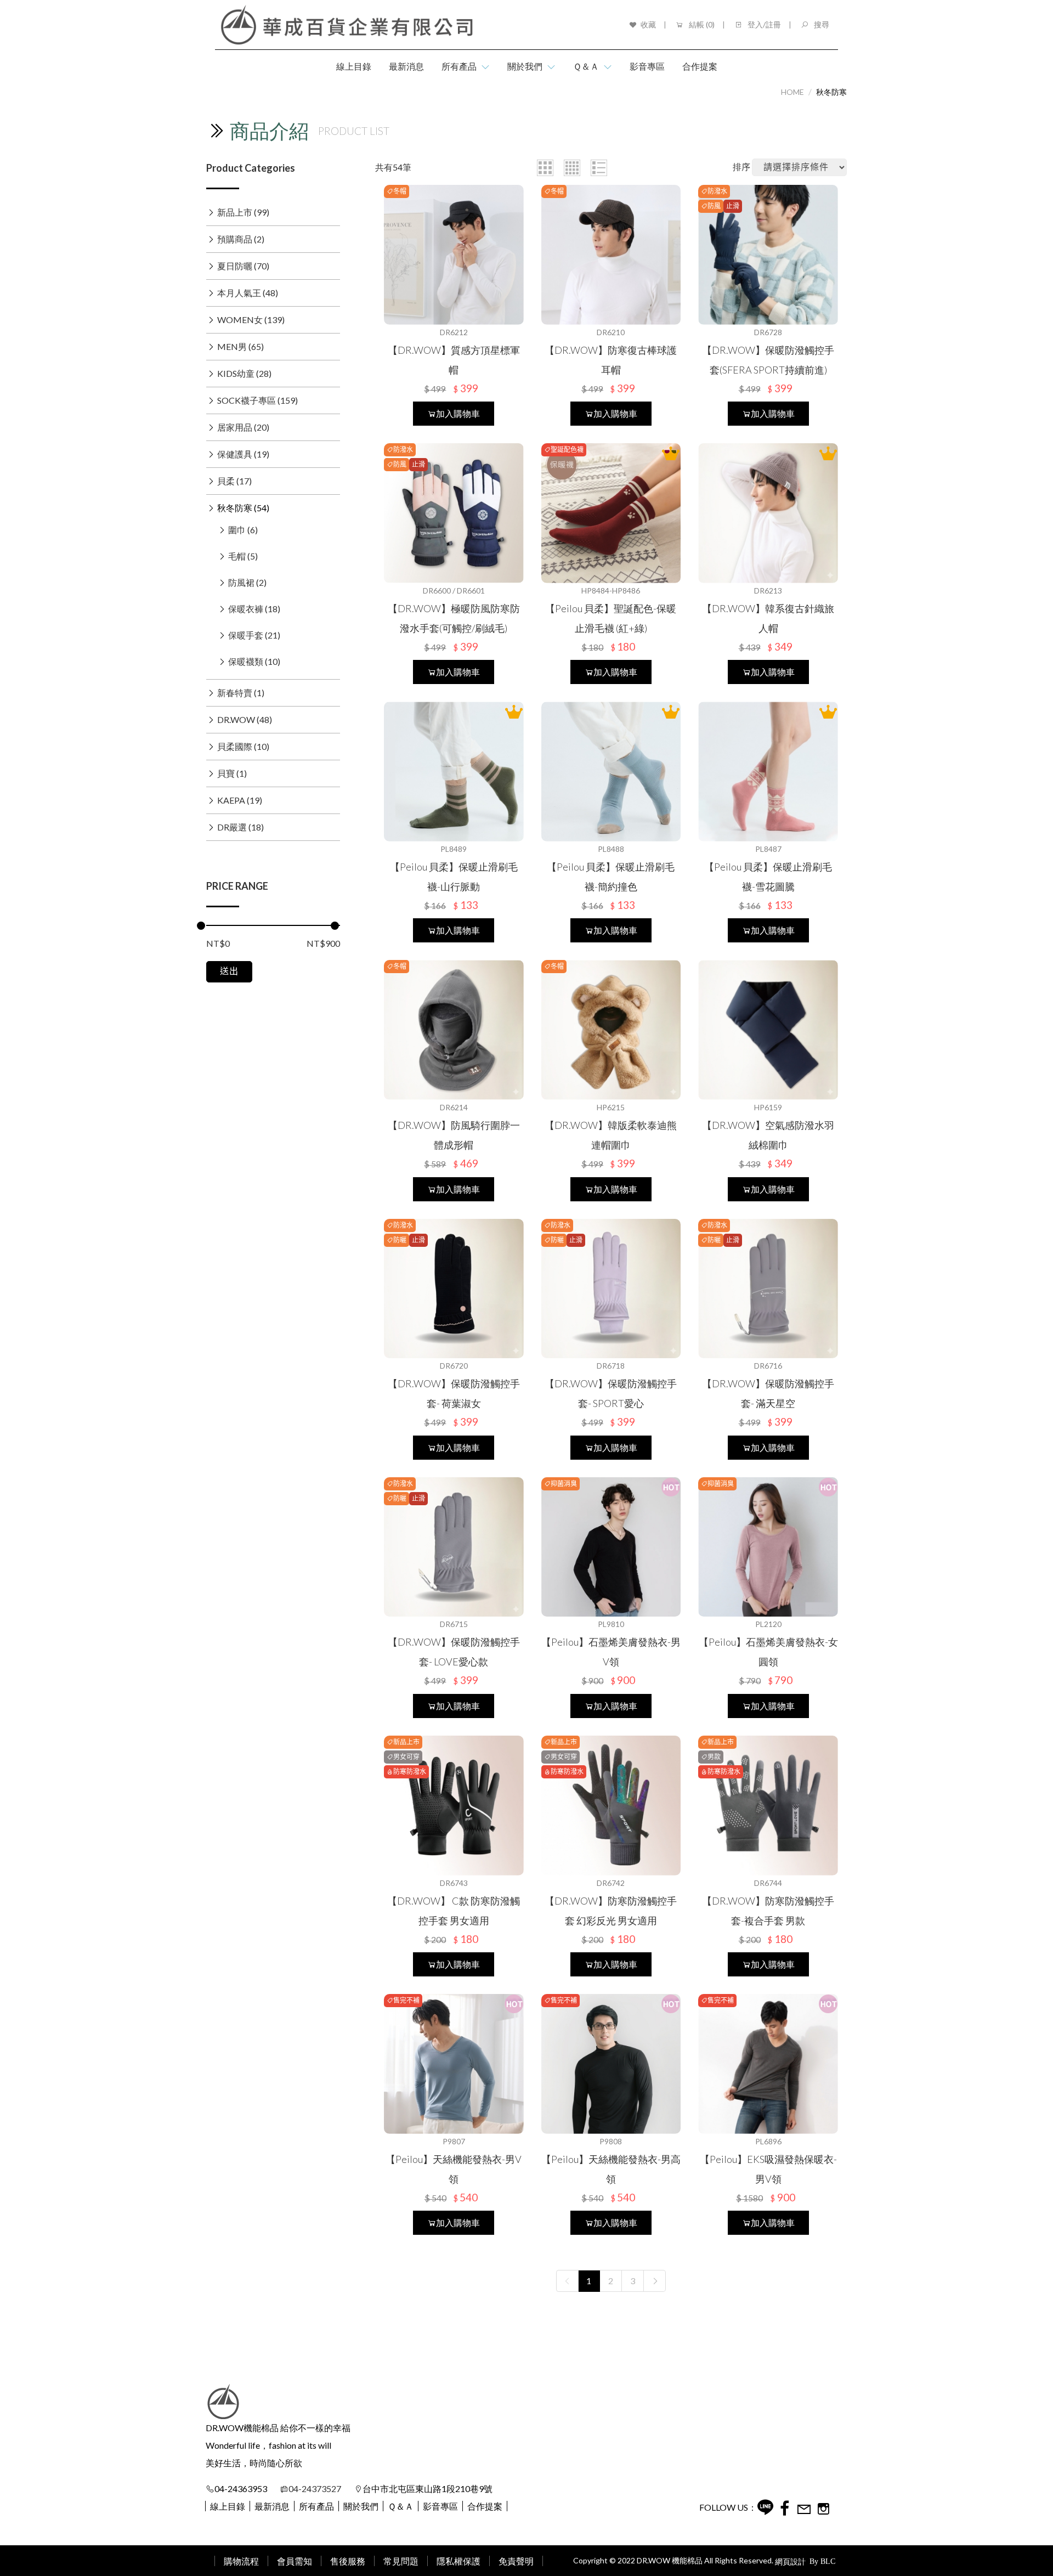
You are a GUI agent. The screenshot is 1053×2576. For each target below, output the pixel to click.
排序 (741, 166)
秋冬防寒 (831, 92)
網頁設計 (790, 2561)
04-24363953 (241, 2489)
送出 (229, 971)
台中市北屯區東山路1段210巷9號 (428, 2489)
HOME (792, 92)
